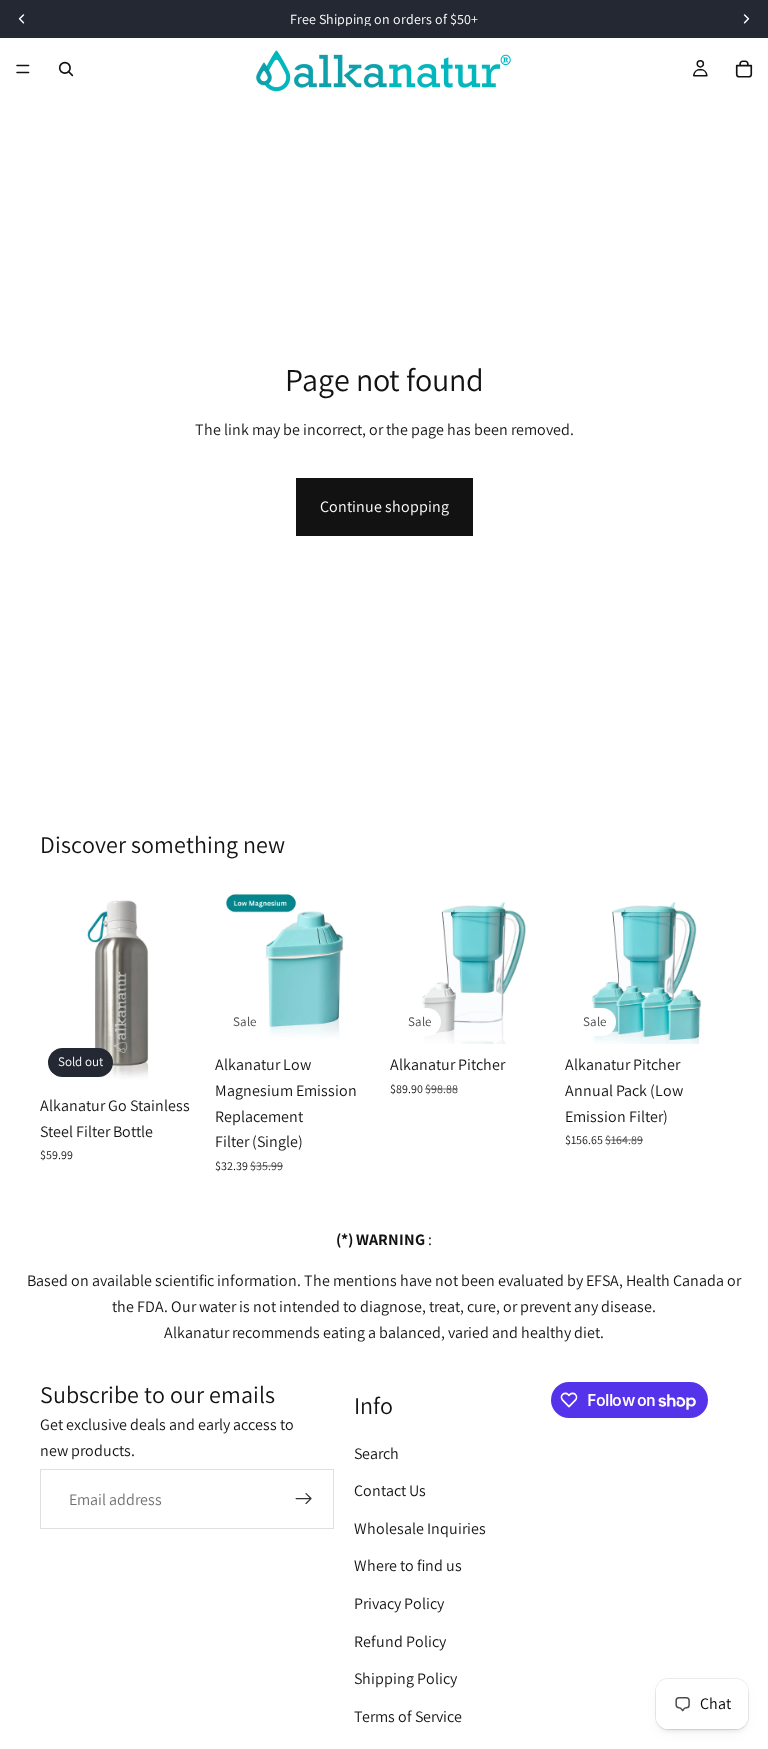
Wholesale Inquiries (420, 1528)
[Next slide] (181, 983)
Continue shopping (384, 506)
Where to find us (408, 1565)
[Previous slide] (62, 983)
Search (376, 1453)
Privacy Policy (399, 1603)
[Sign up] (304, 1499)
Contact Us (390, 1490)
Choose (364, 1013)
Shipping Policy (405, 1678)
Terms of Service (408, 1716)
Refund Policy (400, 1641)
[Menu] (23, 69)
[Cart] (744, 69)
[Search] (66, 69)
